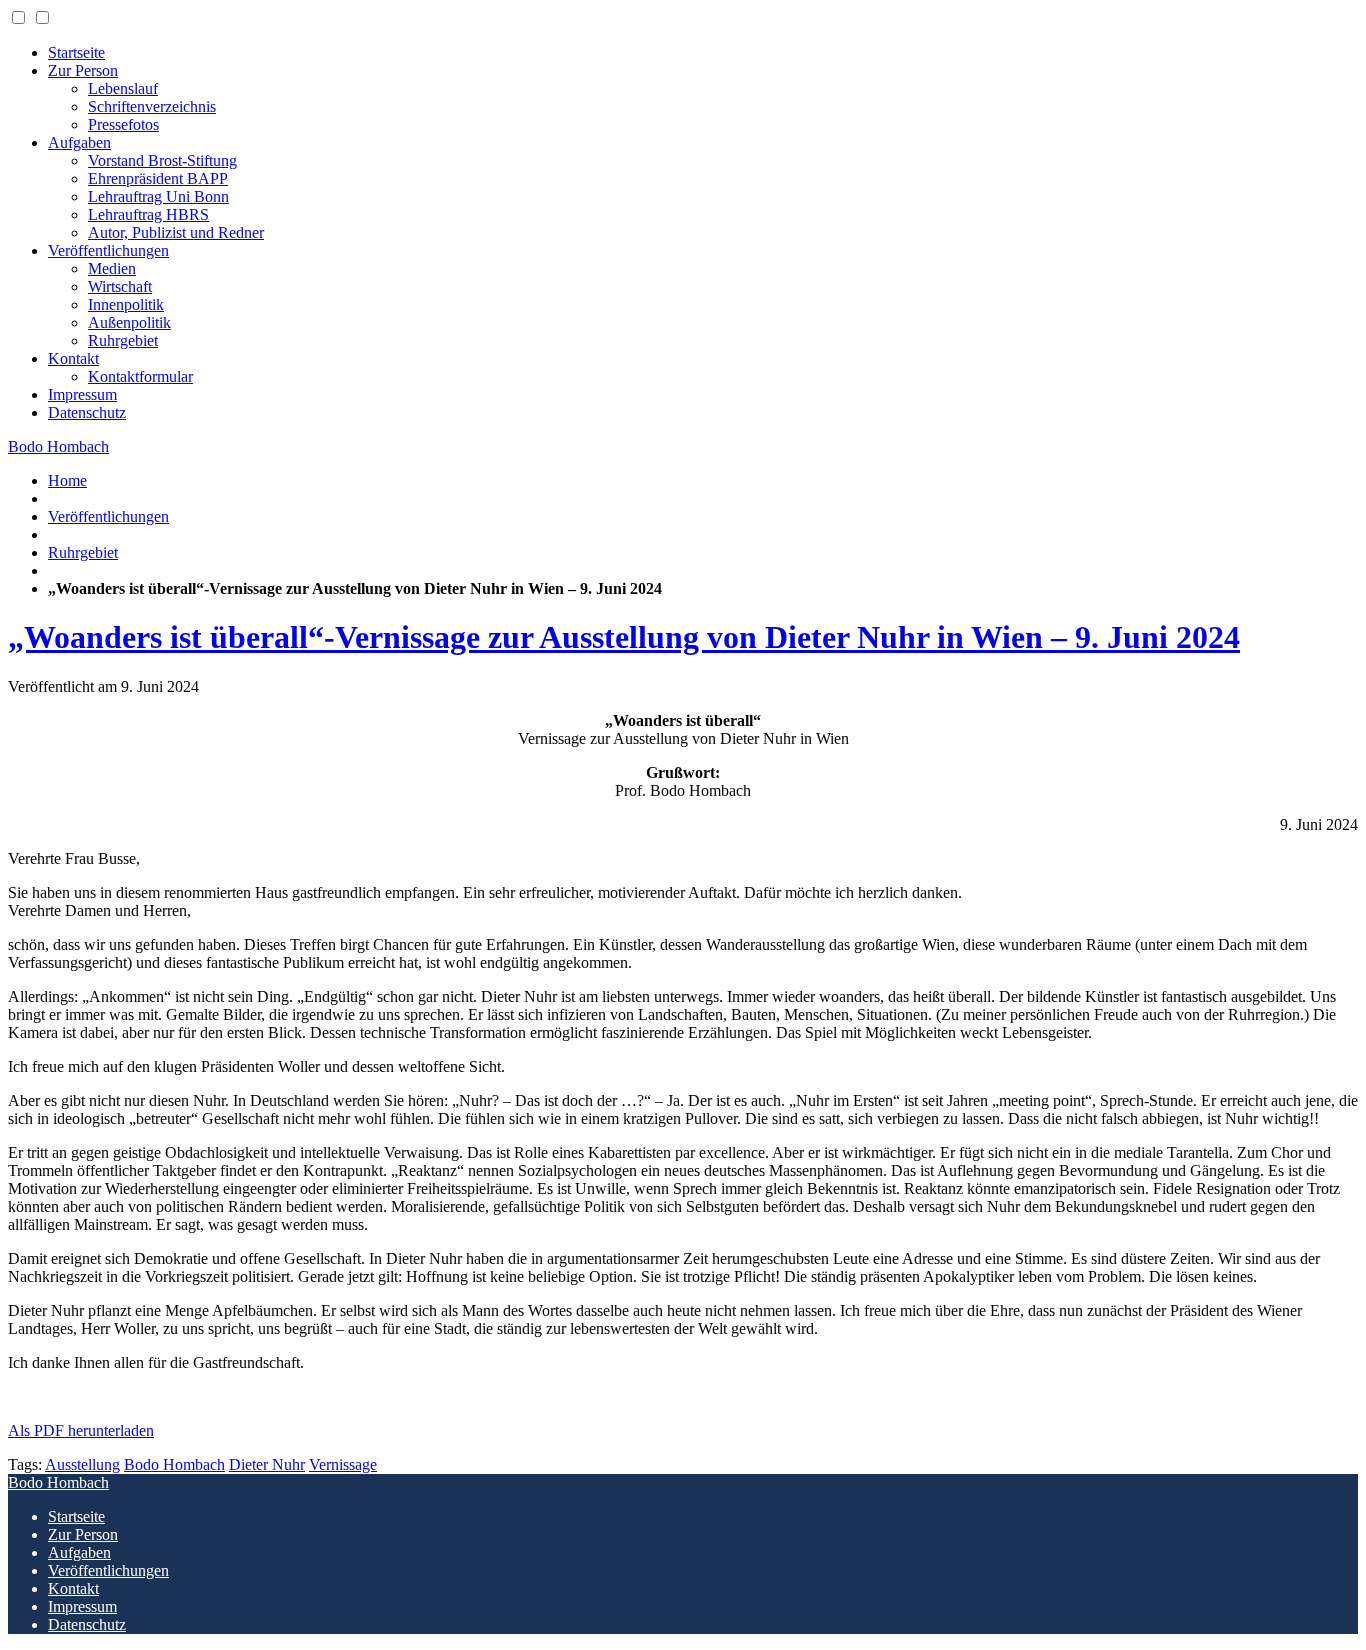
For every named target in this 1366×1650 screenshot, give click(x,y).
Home (67, 480)
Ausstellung (82, 1464)
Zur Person (83, 70)
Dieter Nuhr (267, 1464)
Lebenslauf (123, 88)
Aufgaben (79, 142)
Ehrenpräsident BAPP (158, 178)
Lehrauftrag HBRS (148, 214)
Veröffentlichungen (108, 250)
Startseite (76, 52)
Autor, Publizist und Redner (176, 232)
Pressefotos (123, 124)
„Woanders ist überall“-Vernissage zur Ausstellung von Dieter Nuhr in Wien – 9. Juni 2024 (624, 637)
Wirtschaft (120, 286)
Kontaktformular (140, 376)
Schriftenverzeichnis (152, 106)
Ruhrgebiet (123, 340)
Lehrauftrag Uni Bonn (158, 196)
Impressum (82, 394)
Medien (112, 268)
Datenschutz (87, 412)
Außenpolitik (129, 322)
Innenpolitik (126, 304)
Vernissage (343, 1464)
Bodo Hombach (58, 446)
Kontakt (73, 358)
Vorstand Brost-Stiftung (162, 160)
